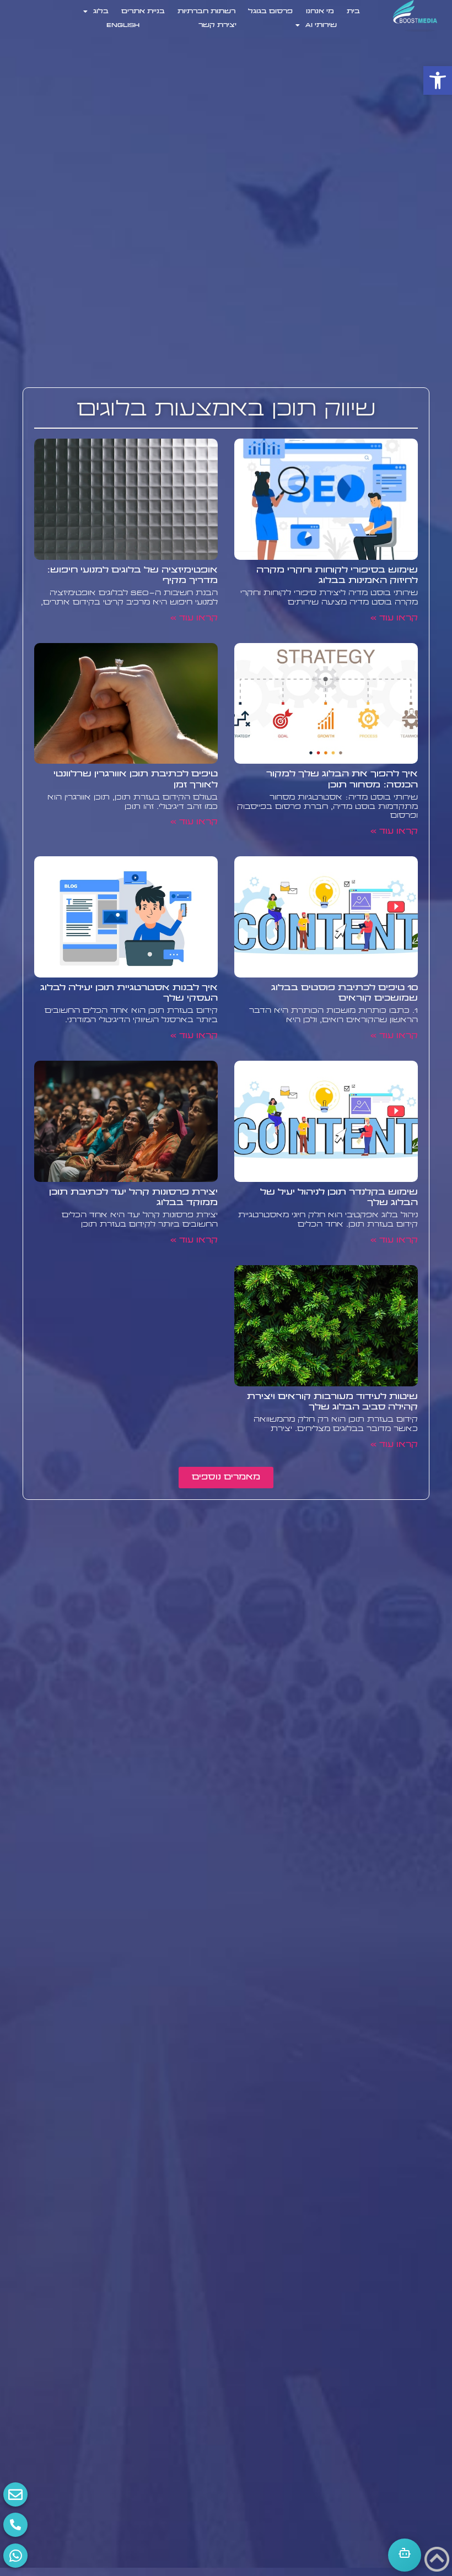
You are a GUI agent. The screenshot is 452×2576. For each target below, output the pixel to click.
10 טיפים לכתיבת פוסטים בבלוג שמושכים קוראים (345, 993)
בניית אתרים (143, 12)
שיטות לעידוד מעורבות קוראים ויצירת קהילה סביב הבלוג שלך (332, 1402)
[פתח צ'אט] (405, 2555)
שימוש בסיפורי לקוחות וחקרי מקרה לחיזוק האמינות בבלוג (337, 576)
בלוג (101, 12)
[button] (438, 80)
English (123, 25)
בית (353, 12)
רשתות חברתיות (206, 12)
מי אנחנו (320, 12)
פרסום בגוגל (270, 12)
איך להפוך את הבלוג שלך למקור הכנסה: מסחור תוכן (342, 779)
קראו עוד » (394, 619)
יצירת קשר (217, 25)
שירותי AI (321, 25)
